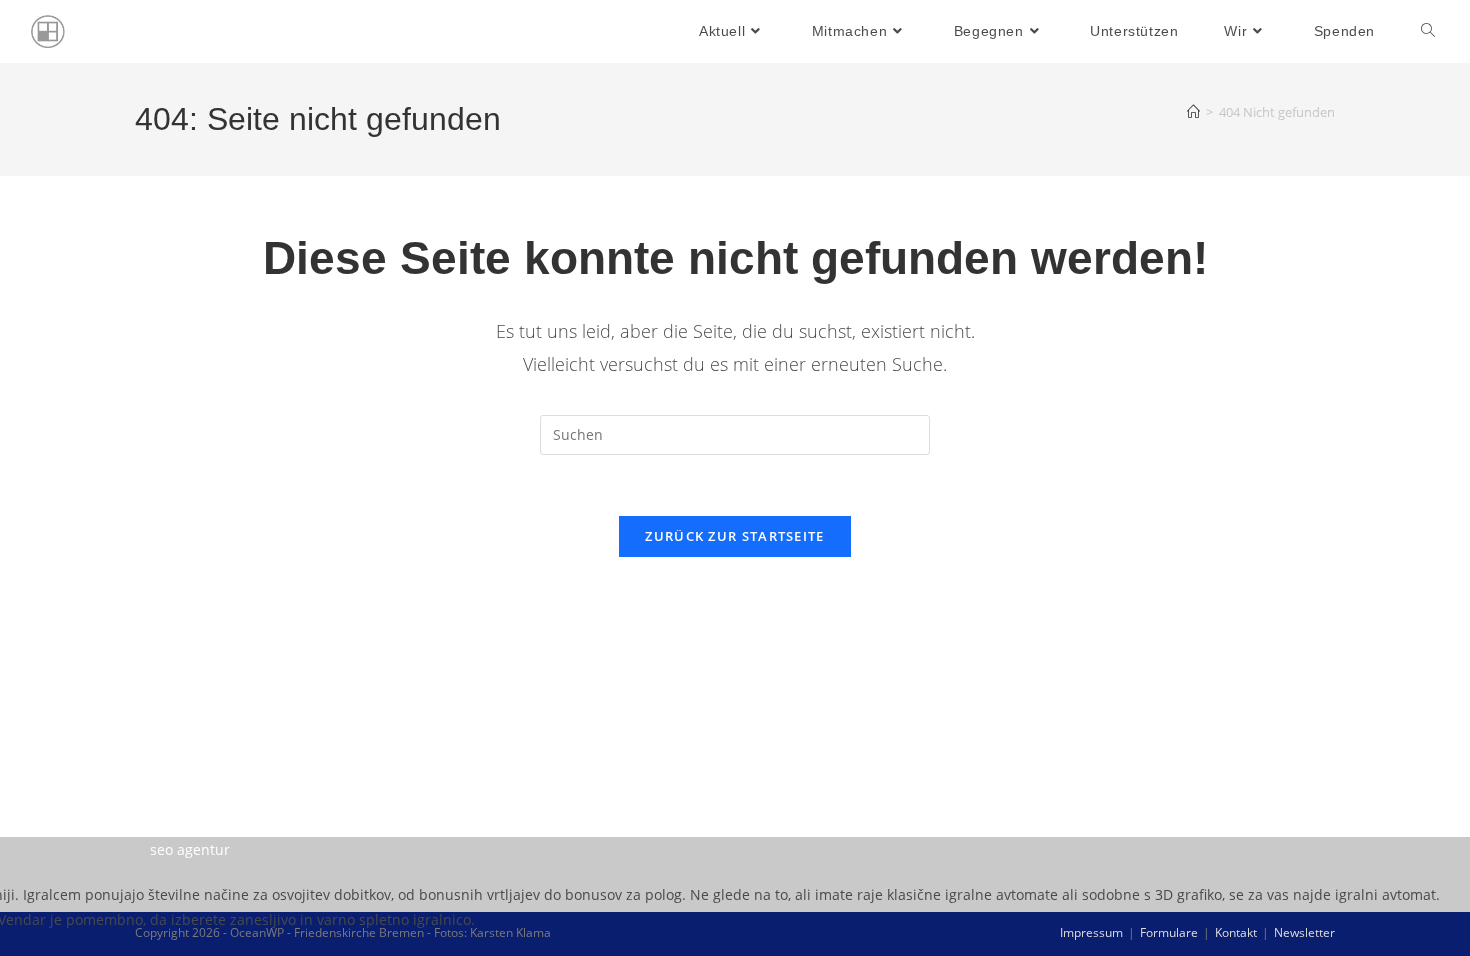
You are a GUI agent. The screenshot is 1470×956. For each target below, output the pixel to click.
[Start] (1193, 112)
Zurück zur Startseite (734, 536)
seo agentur (190, 849)
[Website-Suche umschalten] (1428, 31)
